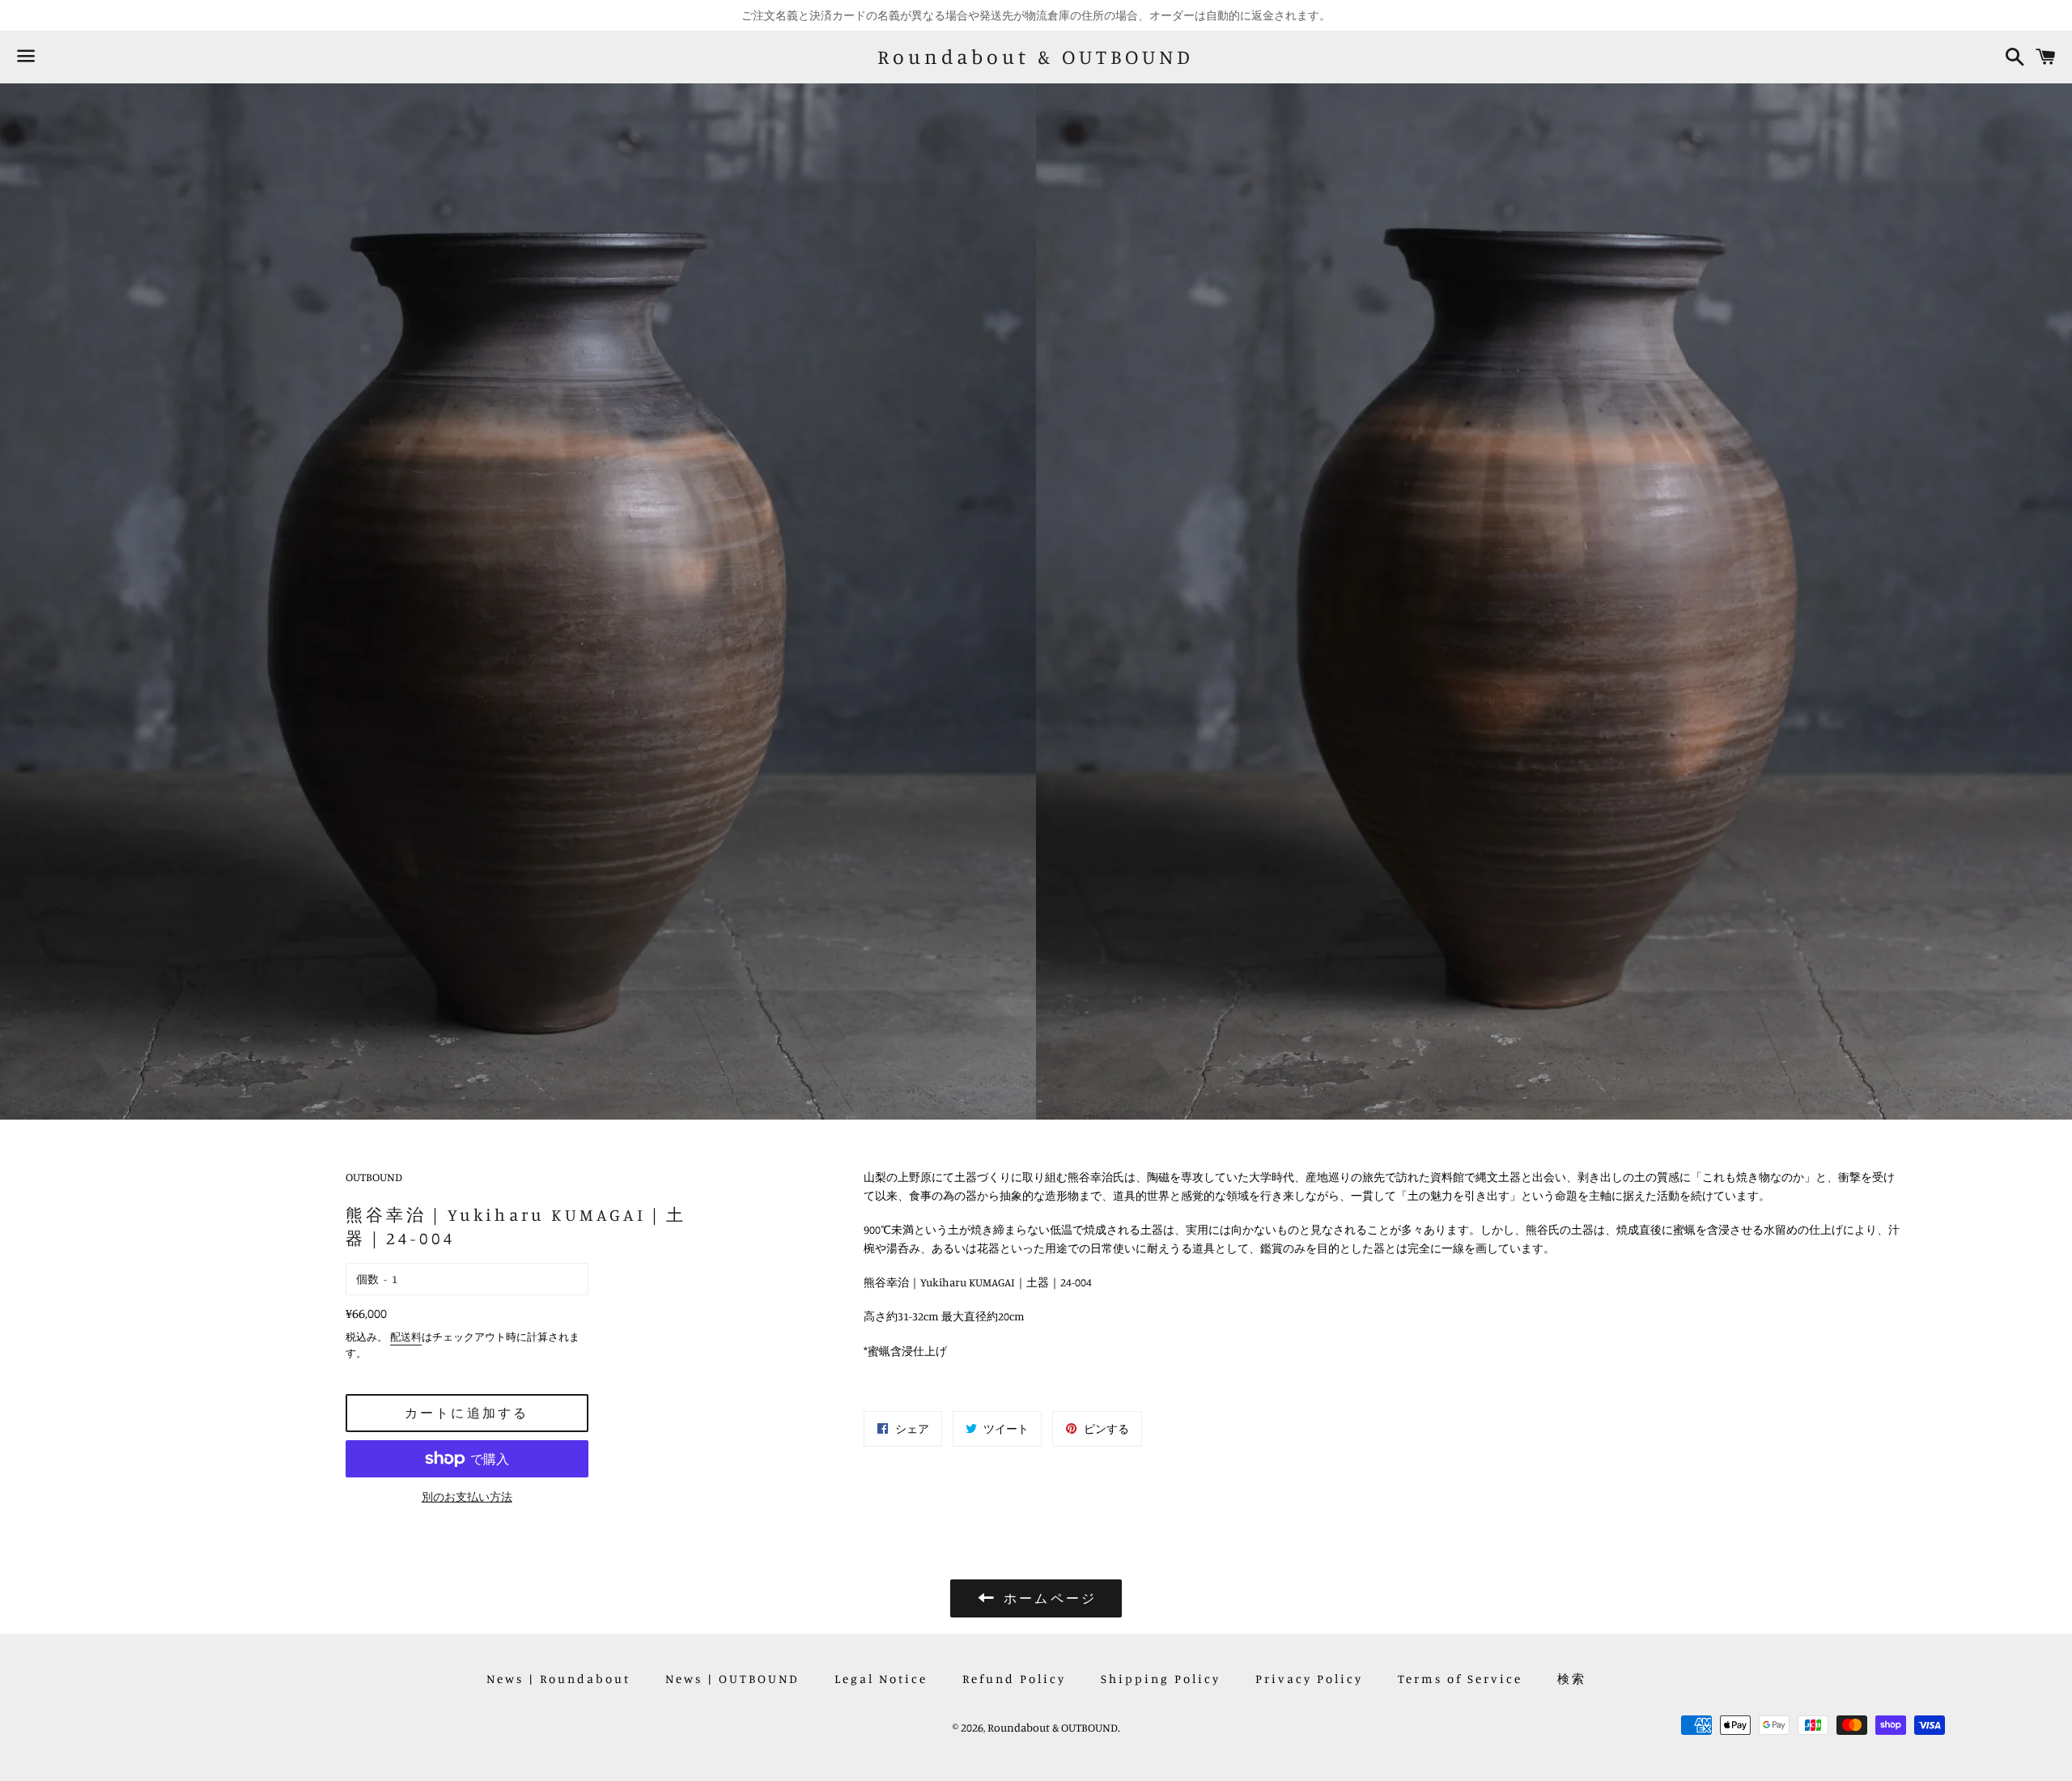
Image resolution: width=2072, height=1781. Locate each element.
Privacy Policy (1309, 1679)
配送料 (406, 1337)
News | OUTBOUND (732, 1679)
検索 (1572, 1679)
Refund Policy (1014, 1679)
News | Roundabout (558, 1679)
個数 (367, 1279)
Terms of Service (1460, 1679)
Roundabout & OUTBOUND (1036, 57)
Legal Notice (881, 1679)
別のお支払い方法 (467, 1496)
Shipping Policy (1161, 1679)
